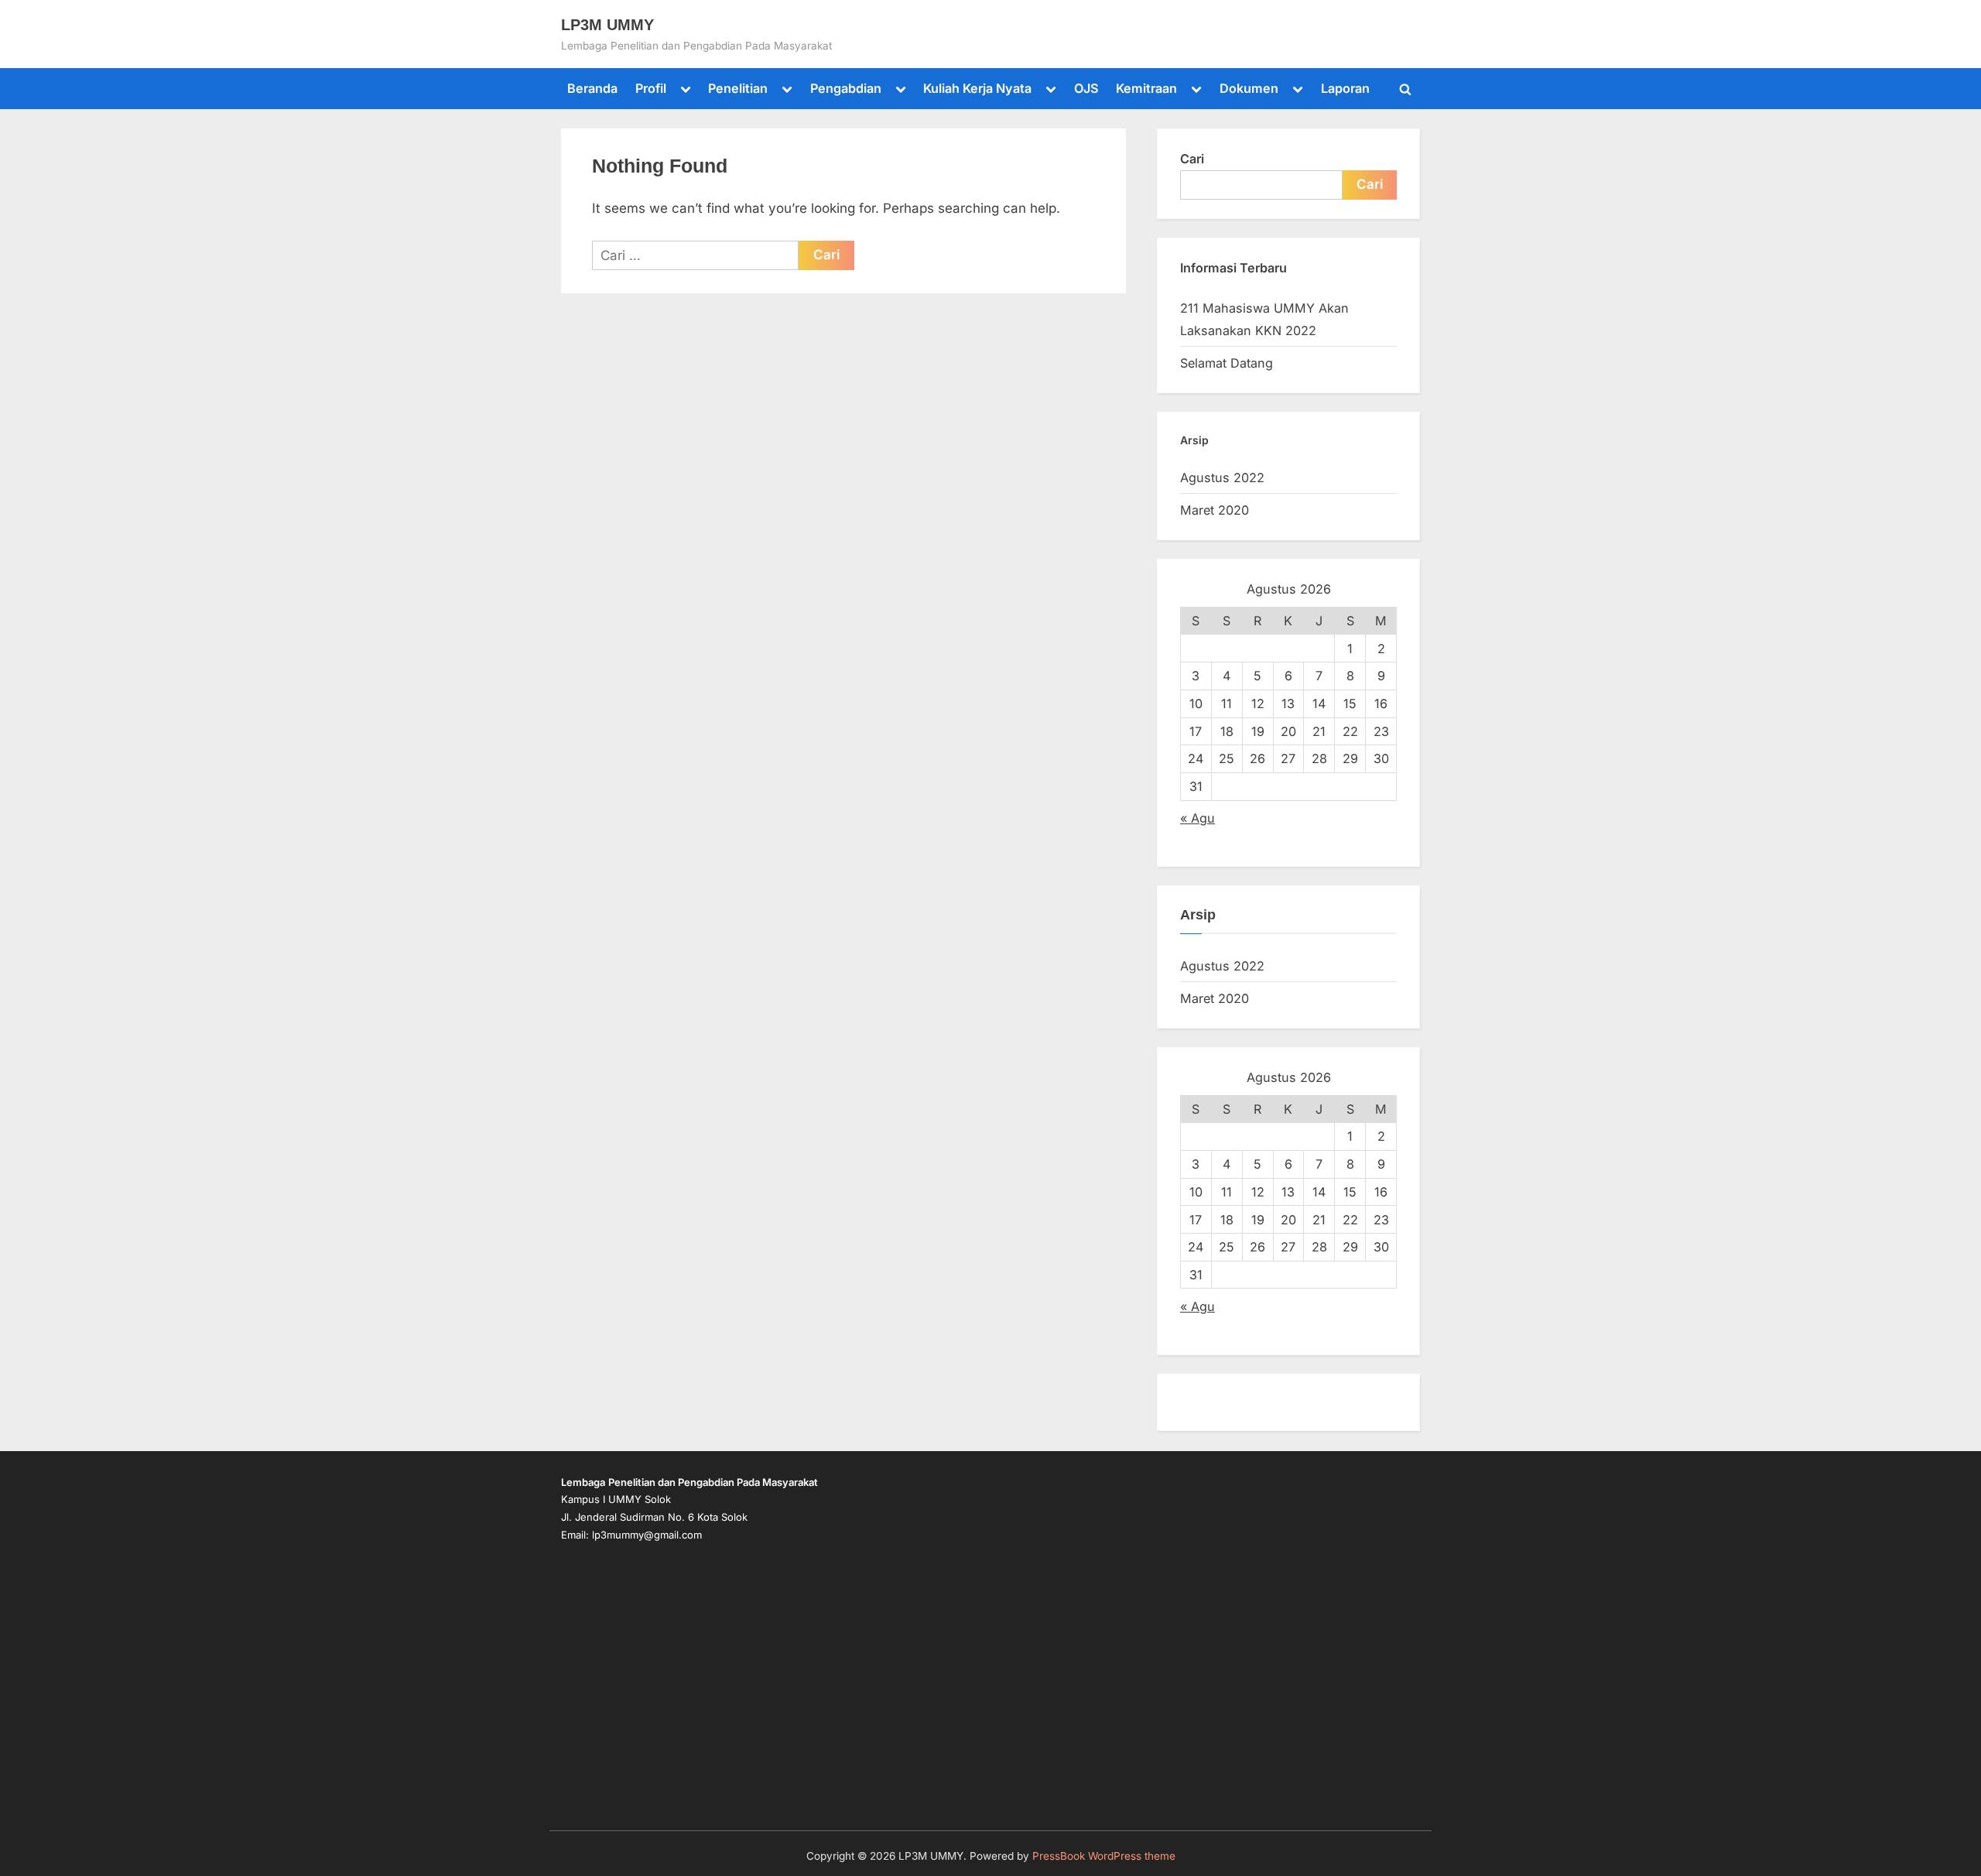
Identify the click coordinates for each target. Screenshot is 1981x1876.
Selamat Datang (1227, 363)
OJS (1086, 88)
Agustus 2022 (1222, 478)
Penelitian (738, 88)
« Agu (1197, 818)
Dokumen (1249, 88)
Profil (651, 88)
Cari (1192, 159)
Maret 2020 (1215, 510)
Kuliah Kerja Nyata (977, 88)
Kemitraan (1146, 88)
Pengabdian (846, 88)
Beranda (592, 88)
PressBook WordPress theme (1104, 1856)
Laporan (1345, 88)
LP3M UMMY (607, 25)
